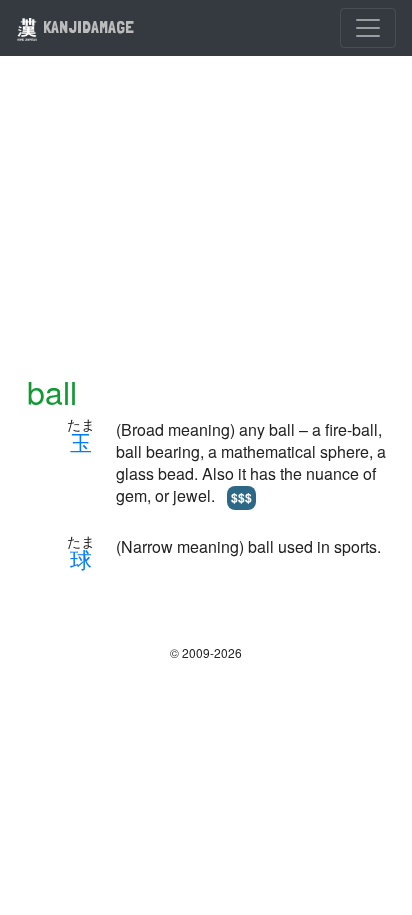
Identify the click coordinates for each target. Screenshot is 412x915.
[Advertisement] (206, 227)
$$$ (241, 497)
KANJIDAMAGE (86, 26)
